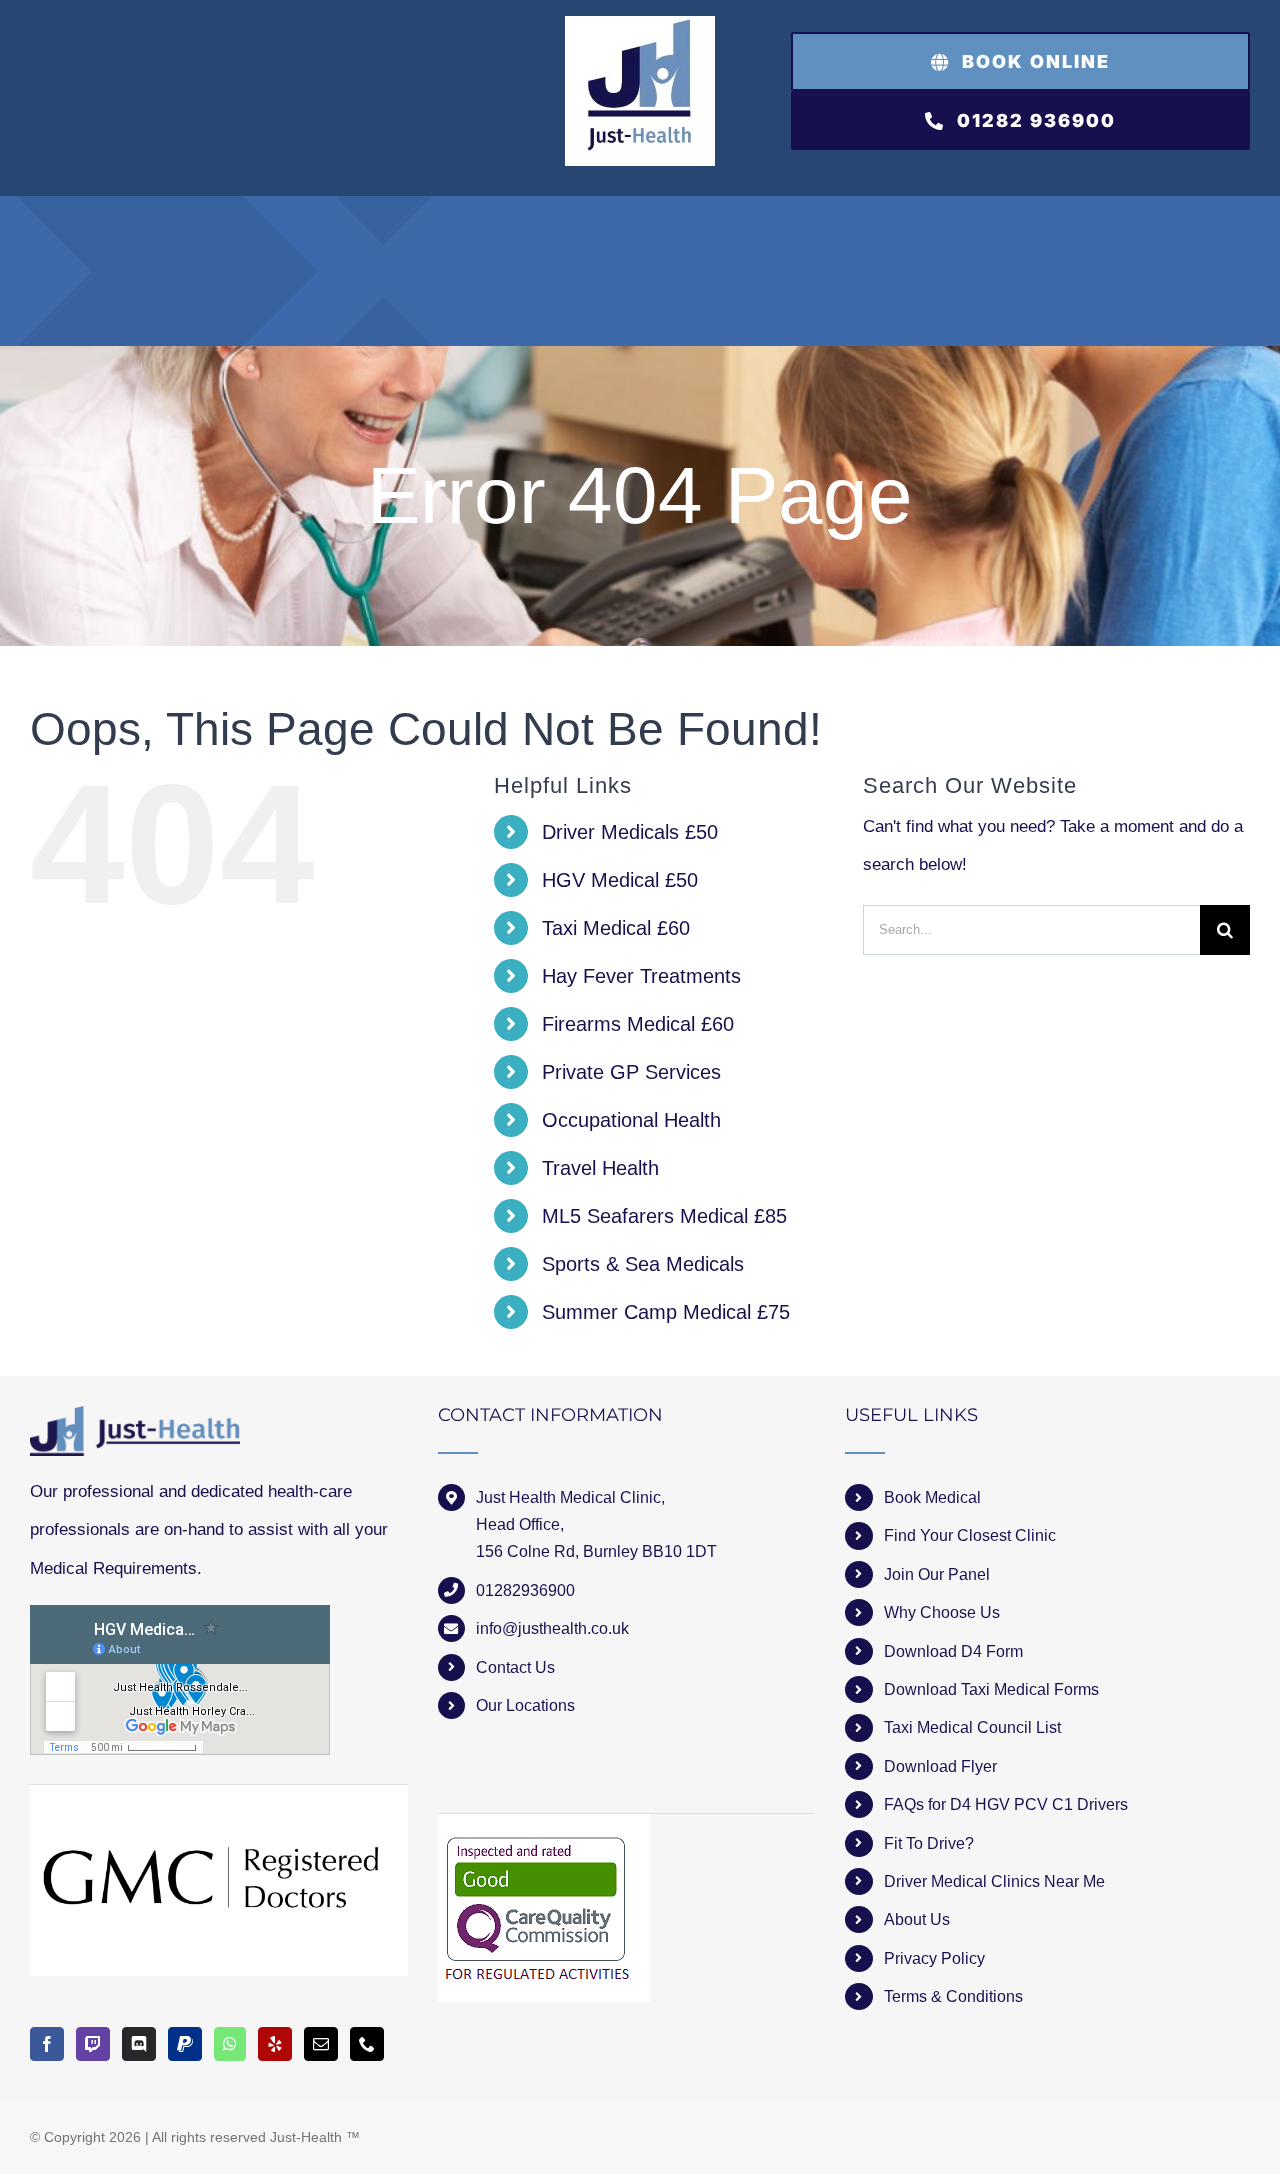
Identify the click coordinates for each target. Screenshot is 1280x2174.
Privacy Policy (934, 1958)
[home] (135, 1424)
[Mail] (321, 2044)
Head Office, (520, 1524)
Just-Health (306, 2137)
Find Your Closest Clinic (970, 1535)
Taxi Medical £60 (616, 928)
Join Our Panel (937, 1574)
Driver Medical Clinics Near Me (994, 1881)
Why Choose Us (942, 1612)
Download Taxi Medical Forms (991, 1689)
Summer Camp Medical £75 (666, 1312)
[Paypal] (185, 2044)
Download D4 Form (953, 1651)
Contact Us (515, 1667)
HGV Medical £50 (620, 880)
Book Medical (932, 1497)
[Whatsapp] (230, 2044)
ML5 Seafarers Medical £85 (664, 1216)
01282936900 (525, 1590)
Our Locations (525, 1705)
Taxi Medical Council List (972, 1727)
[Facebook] (47, 2044)
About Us (917, 1919)
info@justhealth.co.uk (552, 1628)
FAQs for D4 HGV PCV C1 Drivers (1006, 1804)
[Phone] (367, 2044)
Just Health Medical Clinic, (570, 1497)
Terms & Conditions (953, 1996)
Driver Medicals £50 (630, 832)
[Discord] (139, 2044)
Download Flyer (940, 1766)
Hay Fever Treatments (641, 976)
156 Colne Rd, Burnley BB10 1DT (596, 1551)
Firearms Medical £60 (638, 1024)
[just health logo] (640, 24)
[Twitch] (93, 2044)
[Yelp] (275, 2044)
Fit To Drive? (929, 1843)
